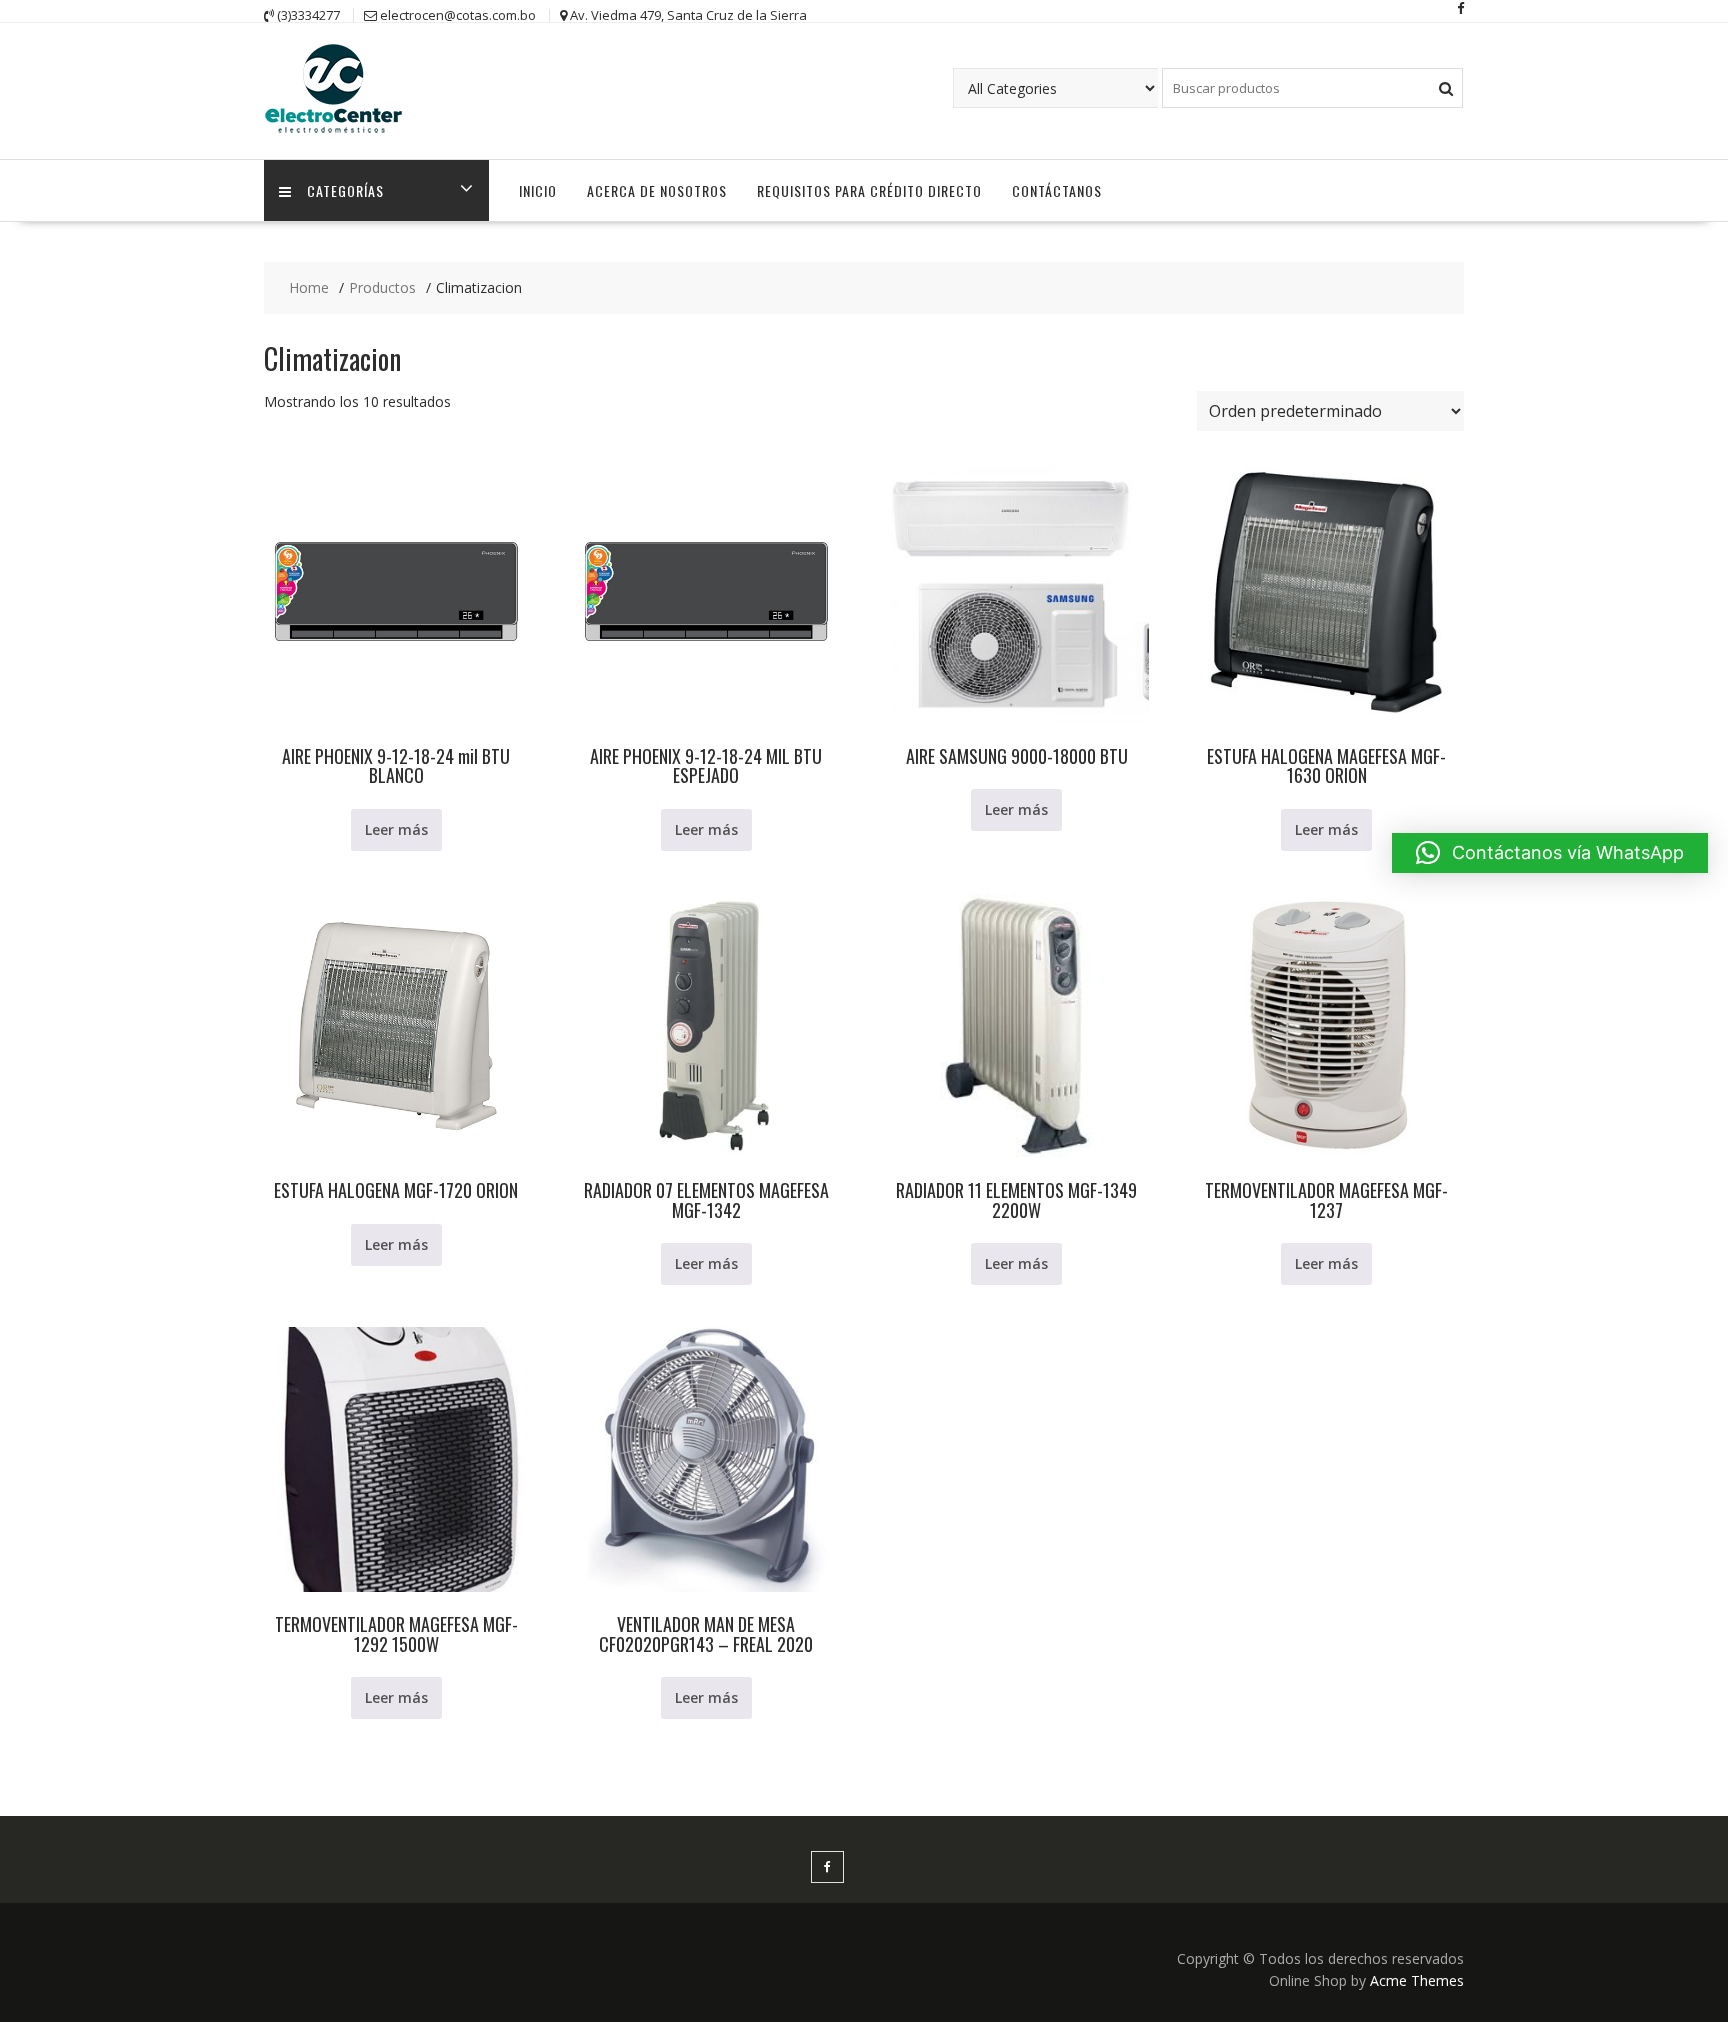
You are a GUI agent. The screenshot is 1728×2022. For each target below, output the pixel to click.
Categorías (345, 190)
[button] (1550, 853)
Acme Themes (1417, 1980)
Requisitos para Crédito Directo (869, 190)
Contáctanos (1057, 190)
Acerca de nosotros (657, 190)
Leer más (396, 829)
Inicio (538, 190)
